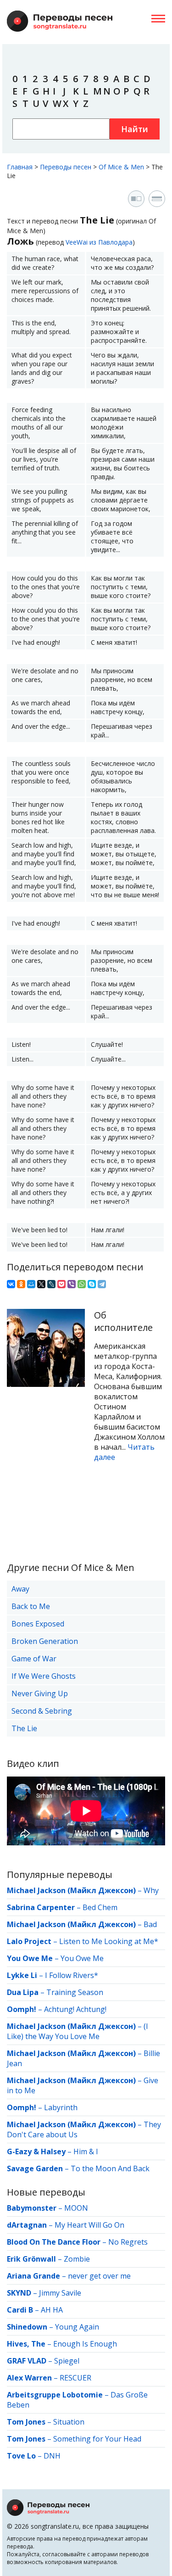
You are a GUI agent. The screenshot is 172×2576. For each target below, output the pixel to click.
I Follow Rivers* (72, 1975)
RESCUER (75, 2378)
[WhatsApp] (82, 1284)
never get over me (99, 2276)
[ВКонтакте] (11, 1284)
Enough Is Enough (85, 2344)
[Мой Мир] (31, 1284)
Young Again (77, 2327)
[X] (41, 1284)
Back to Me (31, 1606)
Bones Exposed (38, 1624)
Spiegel (67, 2361)
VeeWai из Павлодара (99, 242)
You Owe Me (82, 1958)
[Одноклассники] (21, 1284)
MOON (76, 2208)
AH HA (52, 2310)
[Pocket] (61, 1284)
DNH (52, 2456)
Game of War (34, 1659)
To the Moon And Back (110, 2168)
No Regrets (128, 2242)
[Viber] (72, 1284)
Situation (69, 2422)
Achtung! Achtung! (75, 2009)
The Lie (24, 1728)
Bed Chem (100, 1907)
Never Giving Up (40, 1693)
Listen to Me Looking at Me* (109, 1941)
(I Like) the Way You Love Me (78, 2031)
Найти (135, 129)
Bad (150, 1924)
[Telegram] (102, 1284)
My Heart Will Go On (89, 2225)
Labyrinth (61, 2107)
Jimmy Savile (60, 2293)
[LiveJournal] (51, 1284)
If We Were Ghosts (44, 1676)
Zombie (77, 2259)
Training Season (75, 1992)
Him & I (86, 2151)
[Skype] (92, 1284)
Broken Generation (45, 1641)
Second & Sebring (42, 1711)
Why (151, 1890)
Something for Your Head (97, 2439)
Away (20, 1589)
